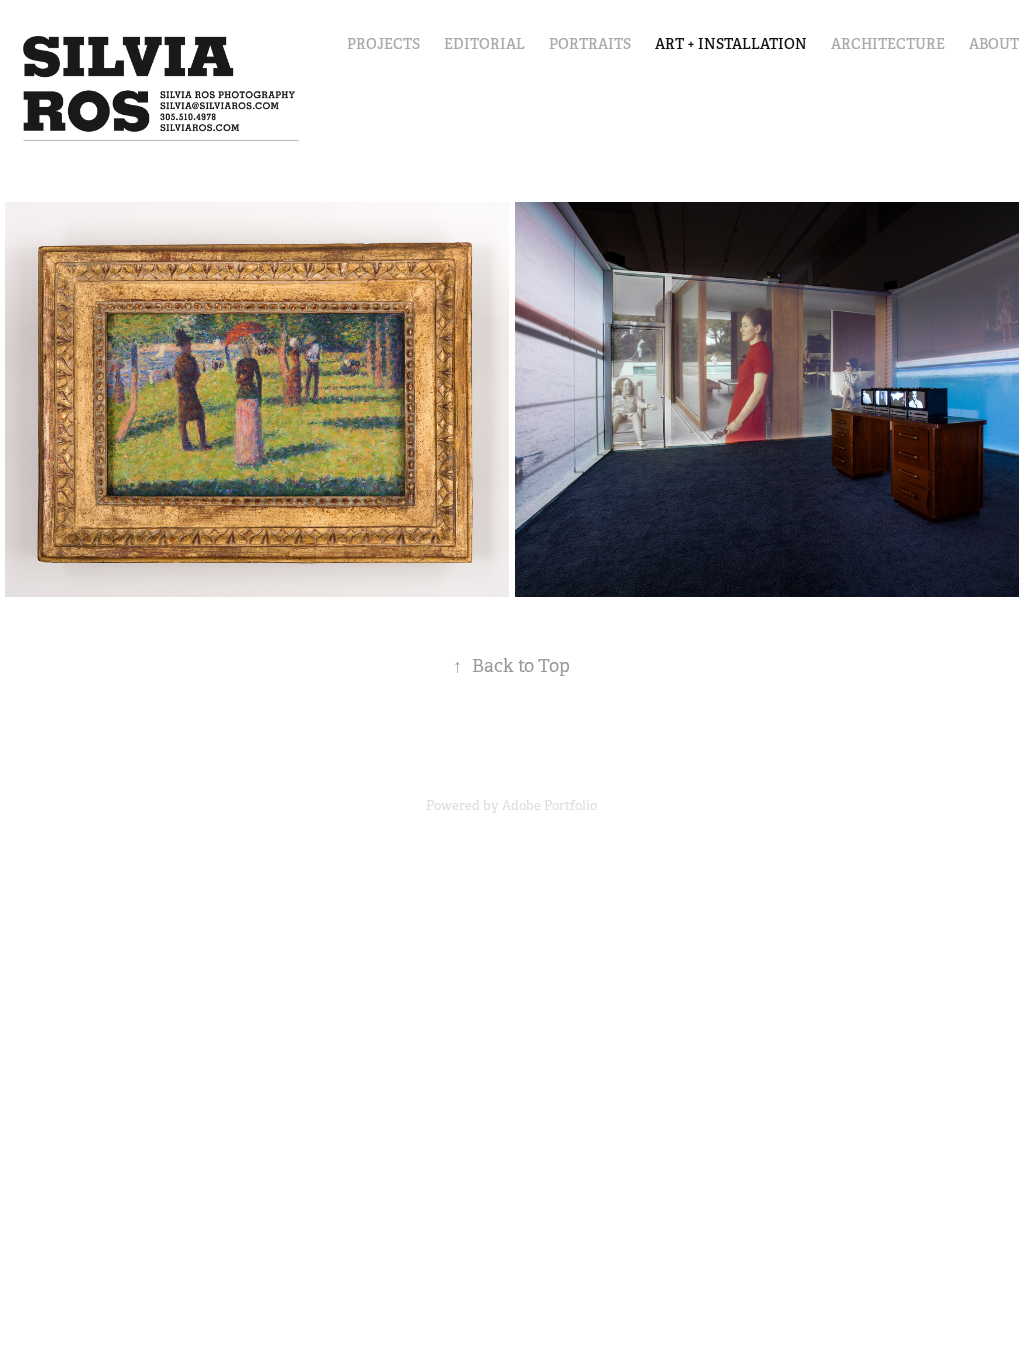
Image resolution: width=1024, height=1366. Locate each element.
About (994, 44)
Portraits (590, 44)
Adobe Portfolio (549, 805)
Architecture (888, 44)
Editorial (484, 44)
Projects (383, 44)
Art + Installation (731, 44)
